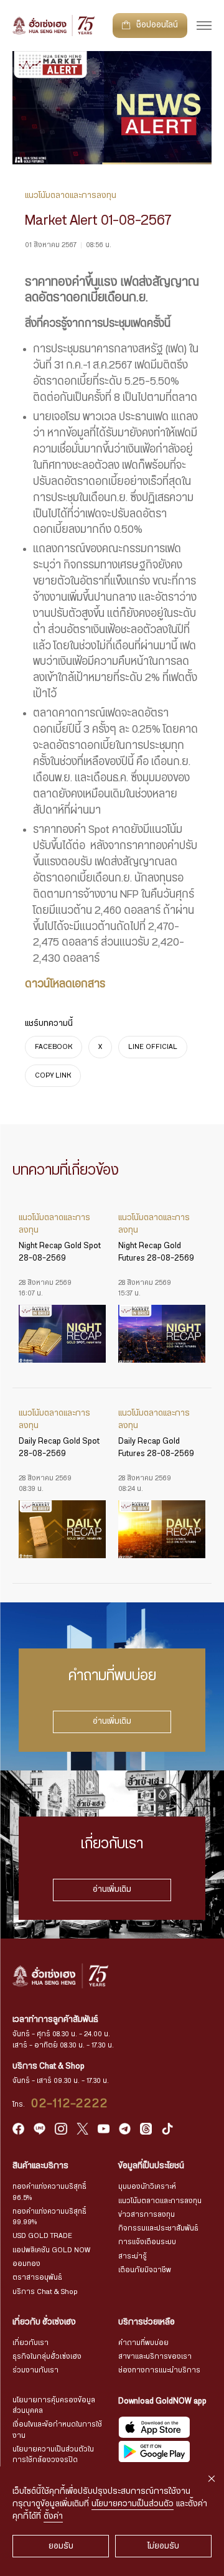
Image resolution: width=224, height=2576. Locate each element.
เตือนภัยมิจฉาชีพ (145, 2270)
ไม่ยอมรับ (163, 2546)
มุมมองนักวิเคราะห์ (147, 2187)
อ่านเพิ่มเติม (112, 1721)
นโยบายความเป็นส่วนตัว (133, 2504)
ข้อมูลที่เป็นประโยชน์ (151, 2166)
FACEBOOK (54, 1047)
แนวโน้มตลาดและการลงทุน (160, 2201)
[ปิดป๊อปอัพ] (212, 2479)
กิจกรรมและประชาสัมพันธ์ (158, 2228)
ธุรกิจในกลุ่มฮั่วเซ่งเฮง (47, 2357)
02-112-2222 (70, 2104)
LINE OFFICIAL (153, 1047)
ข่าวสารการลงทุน (147, 2215)
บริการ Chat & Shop (45, 2292)
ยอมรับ (61, 2546)
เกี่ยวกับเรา (30, 2343)
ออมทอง (26, 2264)
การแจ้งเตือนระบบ (147, 2242)
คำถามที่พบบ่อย (143, 2343)
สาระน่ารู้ (133, 2256)
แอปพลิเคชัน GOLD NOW (51, 2250)
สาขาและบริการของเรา (155, 2357)
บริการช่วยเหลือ (147, 2322)
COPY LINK (53, 1075)
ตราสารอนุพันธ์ (37, 2278)
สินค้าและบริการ (40, 2166)
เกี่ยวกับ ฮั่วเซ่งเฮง (44, 2322)
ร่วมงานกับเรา (35, 2370)
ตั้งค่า (53, 2516)
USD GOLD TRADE (42, 2236)
